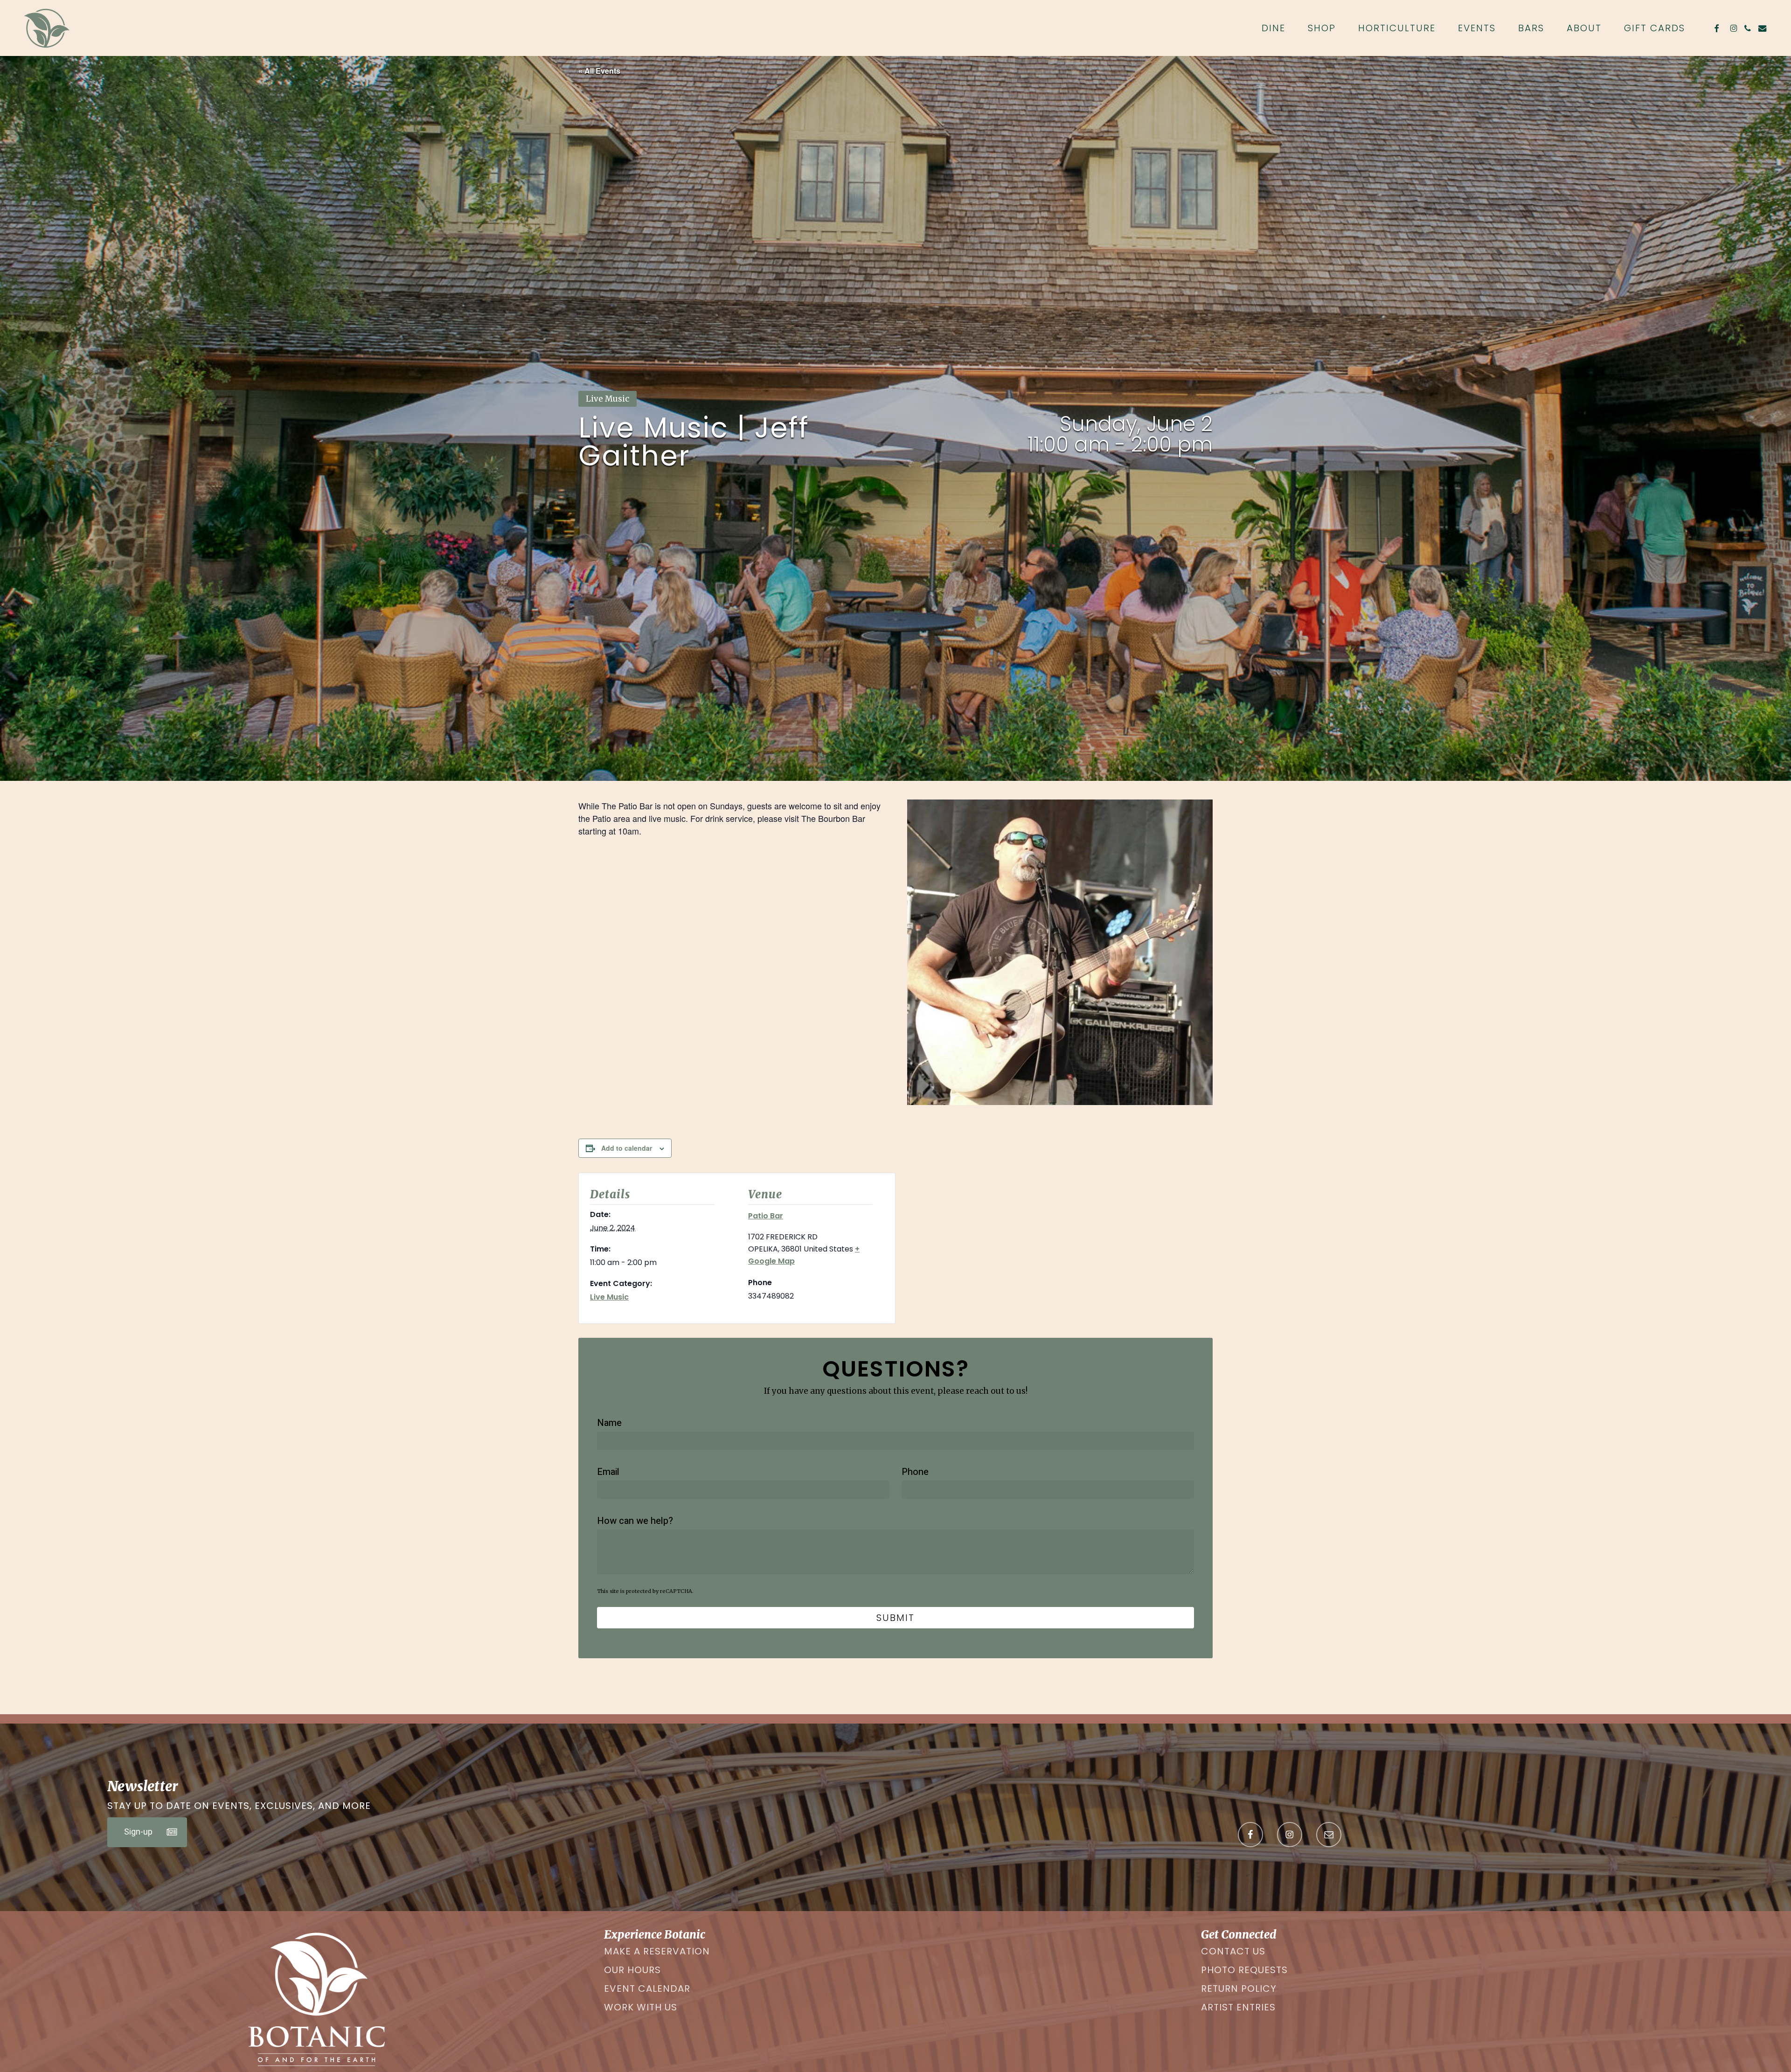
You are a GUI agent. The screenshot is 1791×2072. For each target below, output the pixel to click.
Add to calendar (627, 1148)
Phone (915, 1472)
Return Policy (1239, 1989)
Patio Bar (766, 1216)
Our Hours (632, 1970)
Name (609, 1423)
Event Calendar (647, 1989)
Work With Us (641, 2007)
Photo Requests (1244, 1970)
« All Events (599, 71)
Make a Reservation (657, 1951)
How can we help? (635, 1521)
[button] (147, 1832)
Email (608, 1472)
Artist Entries (1238, 2007)
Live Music (609, 1297)
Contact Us (1233, 1951)
